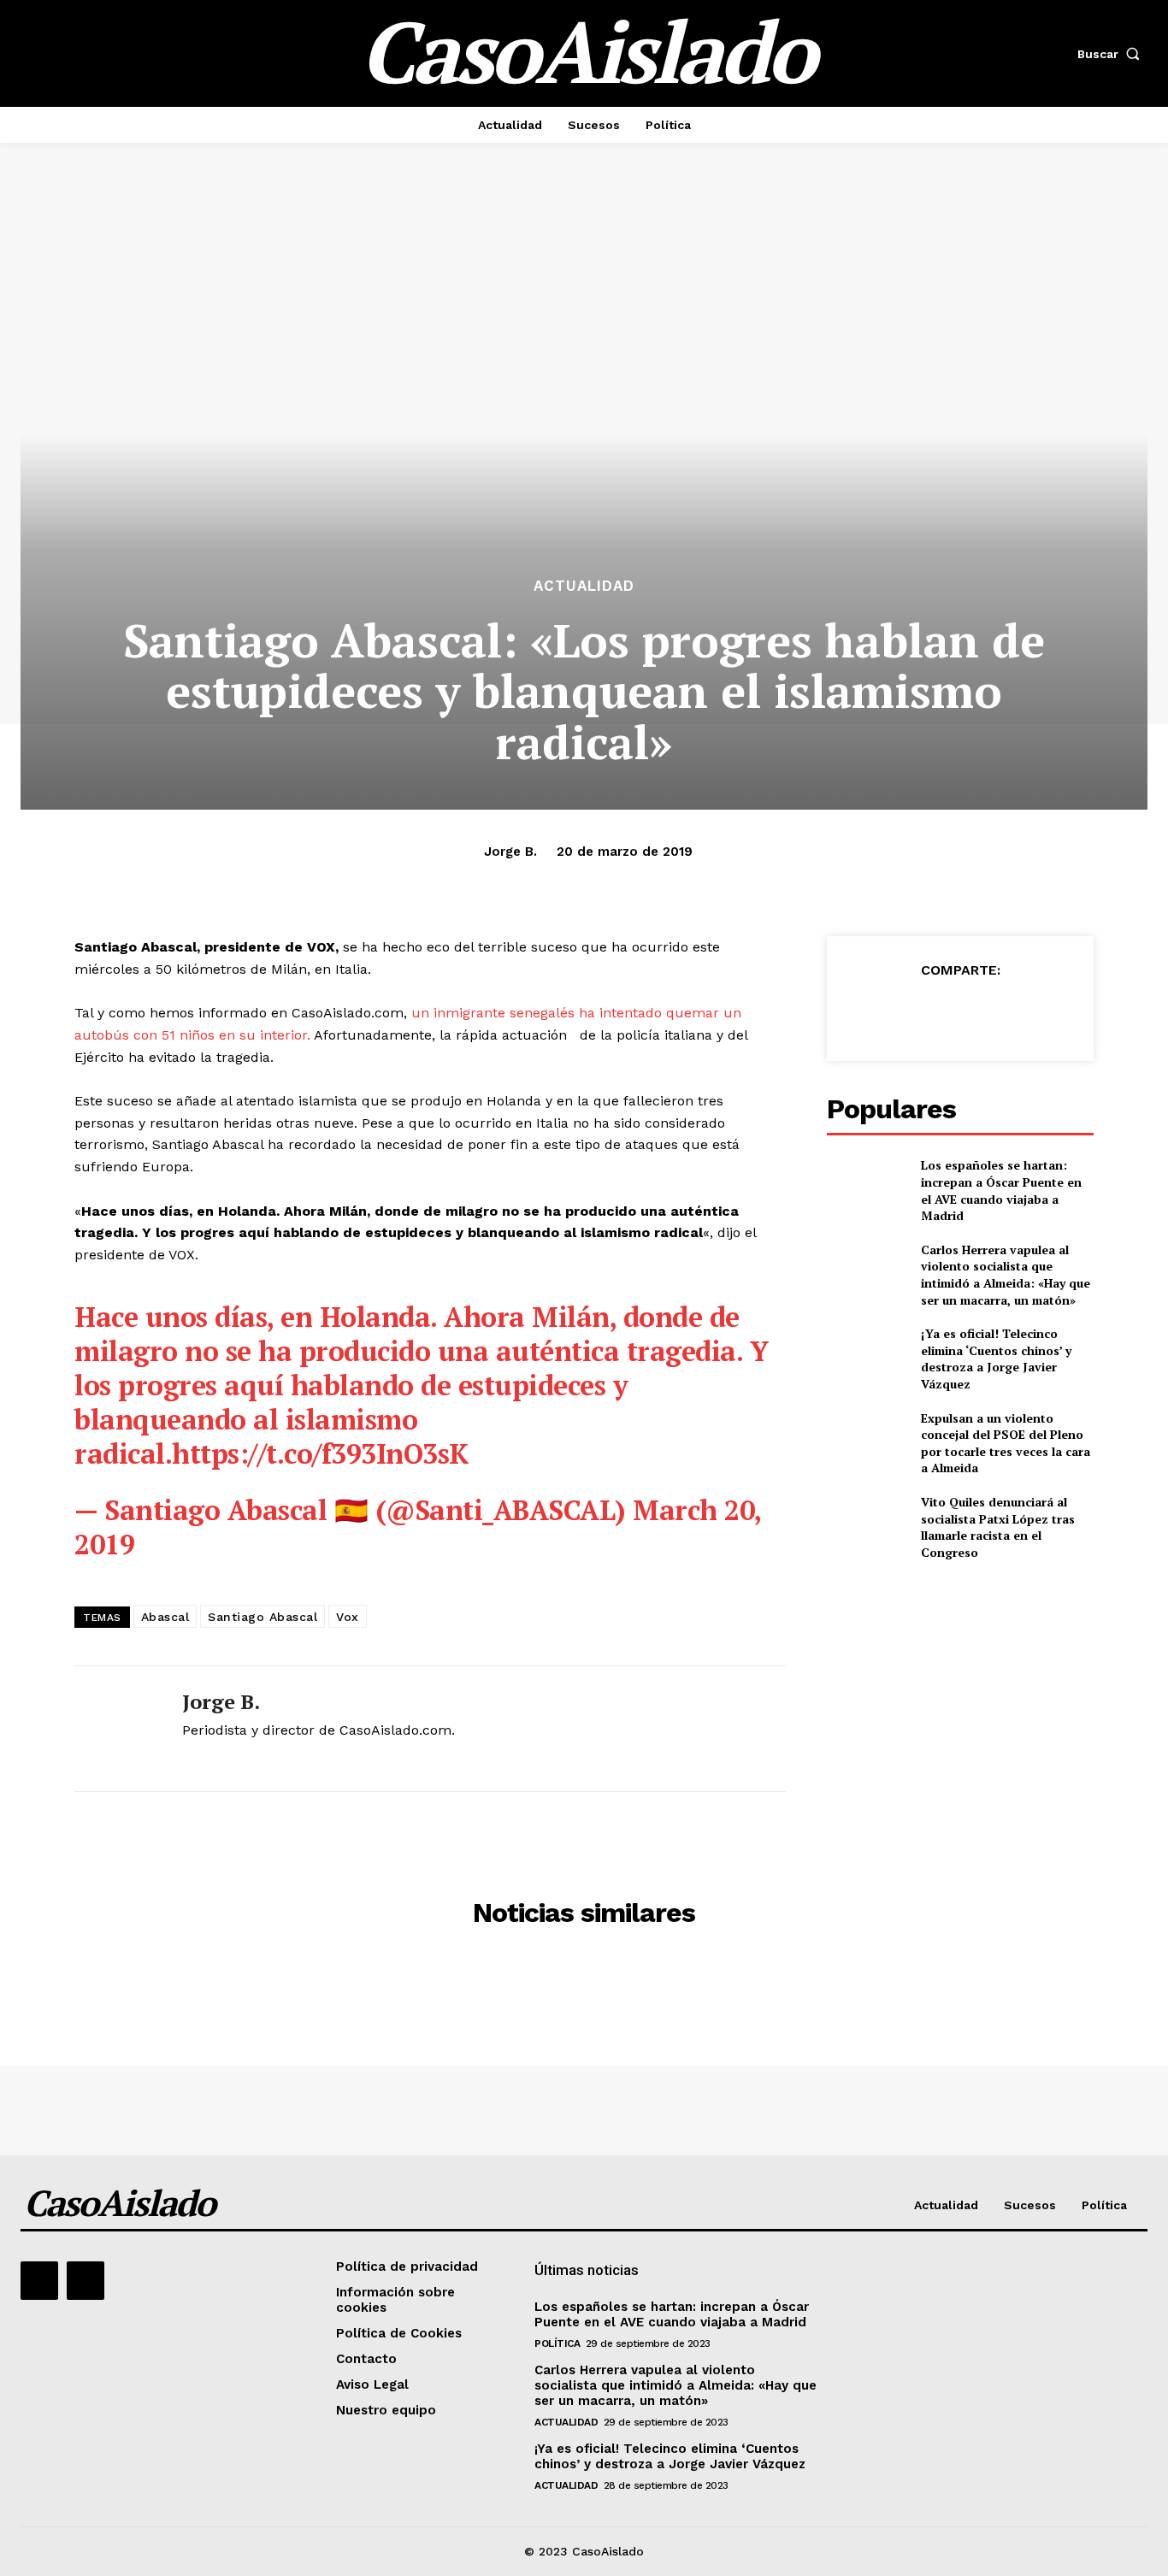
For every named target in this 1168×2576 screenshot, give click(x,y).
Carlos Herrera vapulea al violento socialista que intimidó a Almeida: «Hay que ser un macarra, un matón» (1006, 1275)
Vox (348, 1617)
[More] (1039, 1012)
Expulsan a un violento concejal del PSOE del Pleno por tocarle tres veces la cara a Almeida (1006, 1443)
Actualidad (584, 586)
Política (557, 2343)
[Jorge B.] (115, 1728)
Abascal (165, 1617)
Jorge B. (510, 852)
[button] (1112, 54)
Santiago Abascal (263, 1617)
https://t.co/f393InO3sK (320, 1453)
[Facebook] (881, 1012)
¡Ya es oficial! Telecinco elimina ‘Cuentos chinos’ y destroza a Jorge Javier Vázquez (996, 1359)
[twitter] (189, 1759)
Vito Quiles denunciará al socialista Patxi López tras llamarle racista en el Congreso (998, 1527)
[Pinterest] (959, 1012)
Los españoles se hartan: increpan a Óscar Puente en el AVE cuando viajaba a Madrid (1001, 1190)
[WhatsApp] (999, 1012)
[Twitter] (920, 1012)
